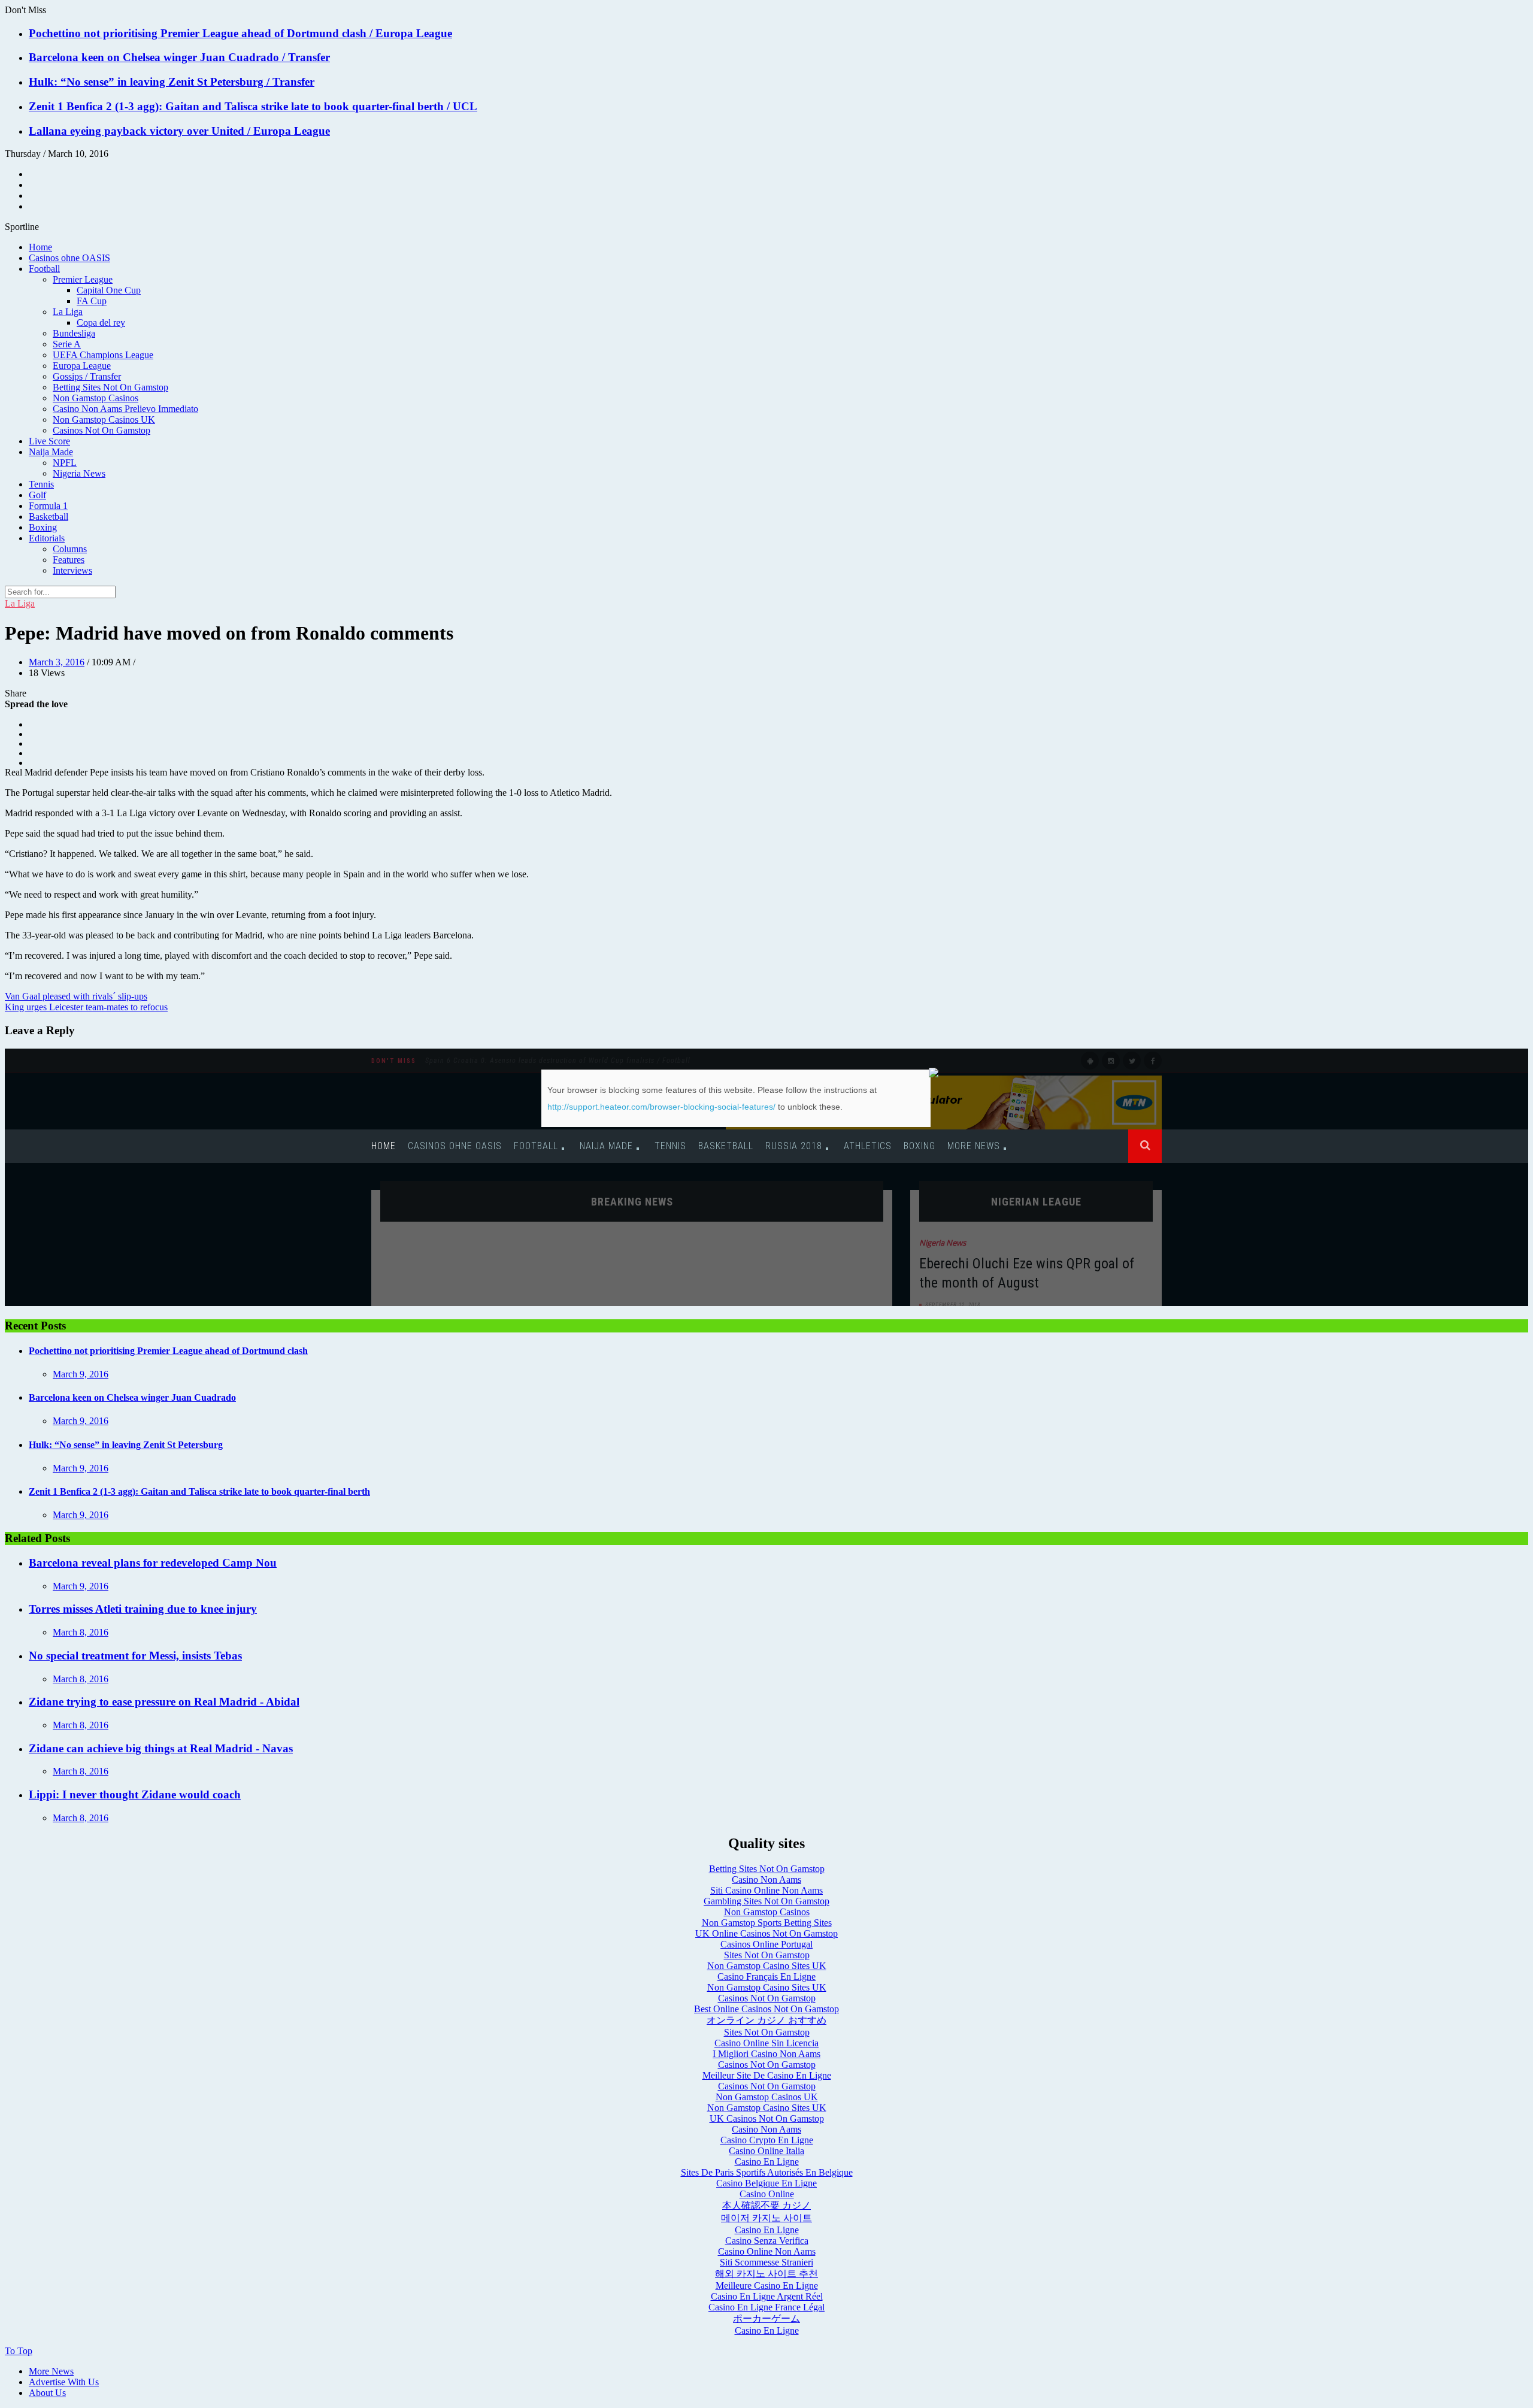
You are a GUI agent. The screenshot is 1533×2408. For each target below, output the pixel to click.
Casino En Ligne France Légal (766, 2307)
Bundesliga (74, 333)
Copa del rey (101, 322)
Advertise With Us (64, 2382)
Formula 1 (48, 506)
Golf (37, 495)
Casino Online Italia (766, 2151)
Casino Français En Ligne (766, 1977)
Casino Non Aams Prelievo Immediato (125, 409)
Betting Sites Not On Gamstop (110, 387)
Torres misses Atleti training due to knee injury (143, 1609)
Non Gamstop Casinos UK (104, 419)
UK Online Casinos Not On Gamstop (766, 1933)
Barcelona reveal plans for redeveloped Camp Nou (153, 1563)
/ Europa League (411, 33)
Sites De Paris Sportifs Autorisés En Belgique (767, 2172)
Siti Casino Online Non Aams (766, 1890)
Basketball (49, 517)
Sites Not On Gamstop (767, 1955)
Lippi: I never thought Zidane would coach (135, 1794)
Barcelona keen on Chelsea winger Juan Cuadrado (155, 57)
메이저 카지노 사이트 (766, 2218)
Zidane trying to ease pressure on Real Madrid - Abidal (164, 1702)
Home (40, 247)
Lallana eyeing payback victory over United (138, 131)
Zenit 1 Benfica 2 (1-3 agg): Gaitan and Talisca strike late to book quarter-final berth (238, 106)
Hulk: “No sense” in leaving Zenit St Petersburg (148, 82)
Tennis (41, 484)
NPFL (65, 463)
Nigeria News (79, 473)
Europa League (82, 366)
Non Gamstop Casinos (96, 398)
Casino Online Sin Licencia (766, 2043)
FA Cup (92, 301)
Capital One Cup (109, 290)
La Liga (68, 312)
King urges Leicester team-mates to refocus (86, 1007)
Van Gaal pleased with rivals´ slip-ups (76, 996)
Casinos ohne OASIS (69, 258)
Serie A (67, 344)
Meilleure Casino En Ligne (767, 2286)
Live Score (49, 441)
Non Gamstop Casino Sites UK (767, 1966)
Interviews (72, 570)
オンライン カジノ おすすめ (766, 2020)
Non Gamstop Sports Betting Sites (767, 1923)
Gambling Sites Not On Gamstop (766, 1901)
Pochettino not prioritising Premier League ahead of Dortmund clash (199, 33)
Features (69, 560)
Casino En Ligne (767, 2162)
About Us (47, 2393)
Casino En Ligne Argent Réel (767, 2296)
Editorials (47, 538)
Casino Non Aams (766, 1880)
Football (44, 269)
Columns (70, 549)
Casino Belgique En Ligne (766, 2183)
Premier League (83, 279)
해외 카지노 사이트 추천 (766, 2274)
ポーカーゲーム (766, 2318)
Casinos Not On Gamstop (102, 430)
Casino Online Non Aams (767, 2251)
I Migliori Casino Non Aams (766, 2054)
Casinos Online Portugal (766, 1944)
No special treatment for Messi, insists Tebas (135, 1656)
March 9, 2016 (81, 1374)
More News (51, 2371)
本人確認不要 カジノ (766, 2205)
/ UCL (462, 106)
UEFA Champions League (103, 355)
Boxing (43, 527)
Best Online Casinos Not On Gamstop (766, 2009)
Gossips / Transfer (87, 376)
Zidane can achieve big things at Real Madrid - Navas (161, 1748)
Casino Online (767, 2194)
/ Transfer (306, 57)
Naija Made (51, 452)
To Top (19, 2351)
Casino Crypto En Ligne (767, 2140)
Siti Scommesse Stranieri (766, 2262)
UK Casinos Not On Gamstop (767, 2118)
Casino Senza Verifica (767, 2241)
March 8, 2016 (81, 1632)
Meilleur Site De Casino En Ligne (767, 2075)
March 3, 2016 (57, 662)
